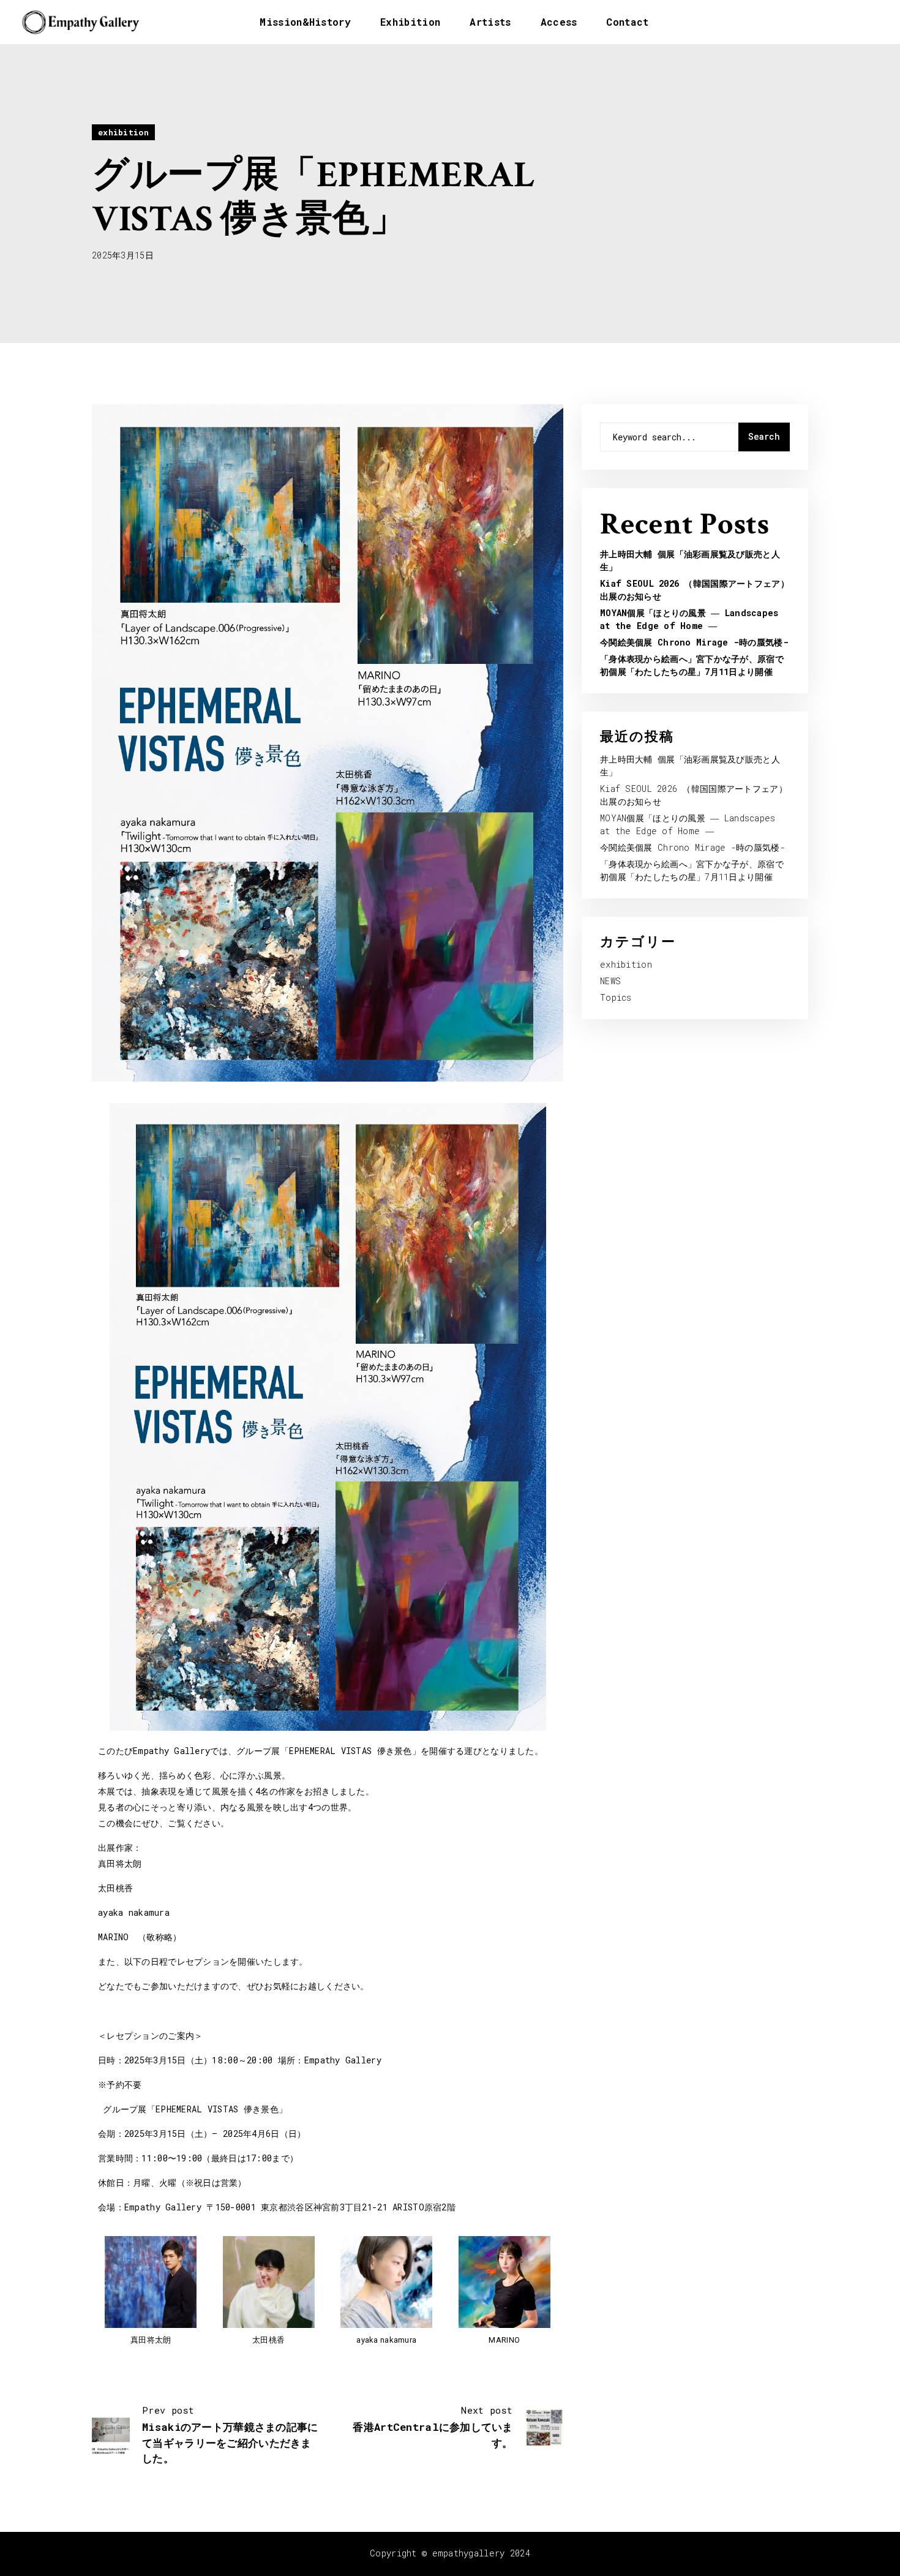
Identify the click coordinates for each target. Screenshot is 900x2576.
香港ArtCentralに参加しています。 (433, 2427)
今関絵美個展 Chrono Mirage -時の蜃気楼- (694, 642)
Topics (616, 997)
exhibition (123, 132)
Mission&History (305, 22)
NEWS (610, 981)
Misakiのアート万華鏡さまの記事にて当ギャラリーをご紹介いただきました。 (230, 2435)
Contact (627, 22)
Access (559, 22)
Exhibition (410, 22)
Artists (490, 22)
